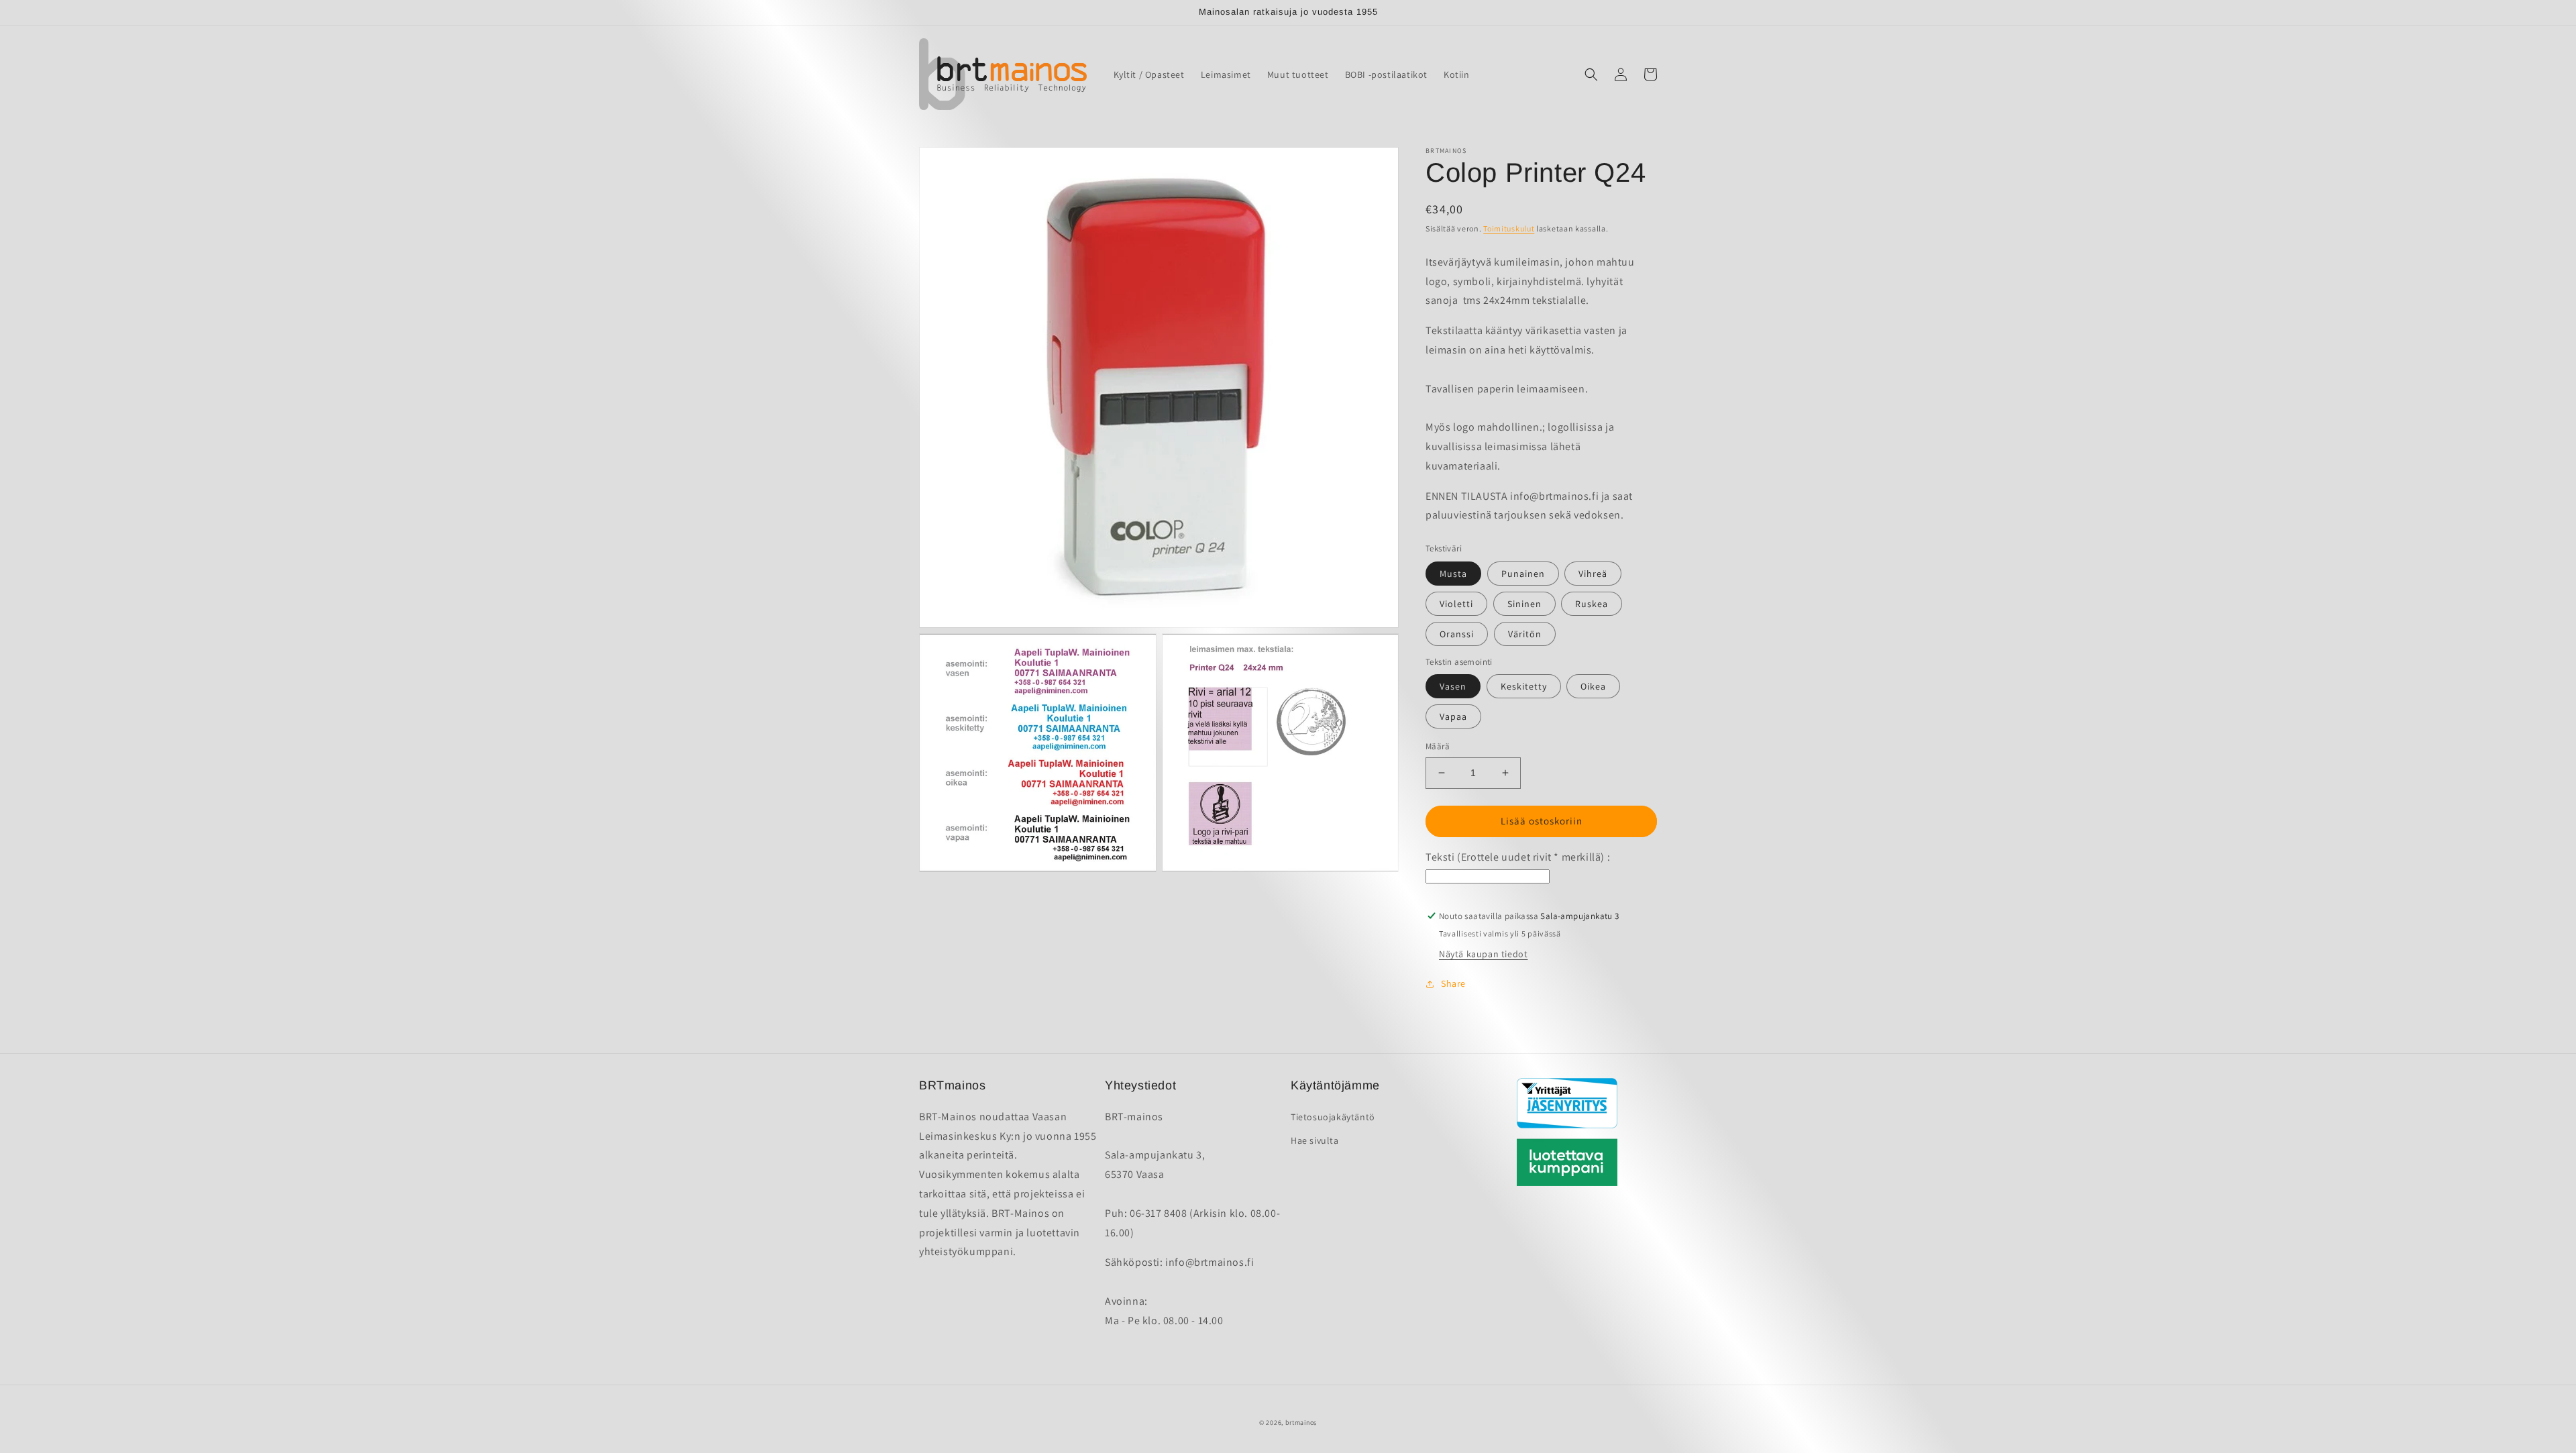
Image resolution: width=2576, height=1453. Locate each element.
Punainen (1523, 574)
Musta (1453, 574)
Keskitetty (1524, 686)
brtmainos (1301, 1422)
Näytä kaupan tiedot (1483, 954)
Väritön (1525, 634)
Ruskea (1592, 604)
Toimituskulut (1509, 228)
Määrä (1438, 746)
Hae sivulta (1315, 1140)
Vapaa (1453, 716)
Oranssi (1457, 634)
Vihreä (1593, 574)
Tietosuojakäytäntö (1333, 1117)
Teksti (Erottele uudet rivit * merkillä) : (1518, 857)
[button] (1591, 74)
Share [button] (1453, 983)
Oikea (1593, 686)
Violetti (1456, 604)
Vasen (1453, 686)
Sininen (1524, 604)
